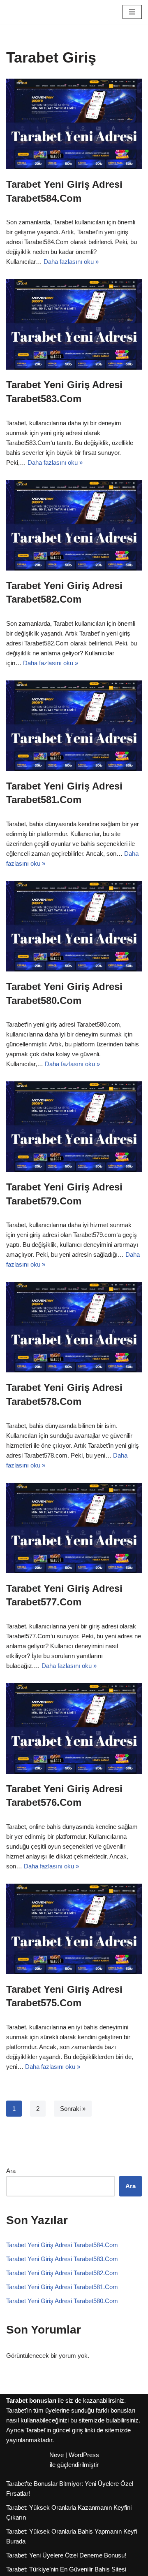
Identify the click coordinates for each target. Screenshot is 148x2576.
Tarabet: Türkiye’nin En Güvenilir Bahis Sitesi (66, 2569)
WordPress (84, 2455)
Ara (11, 2171)
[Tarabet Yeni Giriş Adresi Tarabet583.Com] (74, 324)
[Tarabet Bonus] (31, 12)
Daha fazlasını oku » (71, 262)
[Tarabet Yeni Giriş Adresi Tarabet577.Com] (74, 1528)
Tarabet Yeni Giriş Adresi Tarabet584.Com (62, 2245)
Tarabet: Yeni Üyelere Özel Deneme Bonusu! (66, 2555)
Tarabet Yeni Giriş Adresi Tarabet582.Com (62, 2273)
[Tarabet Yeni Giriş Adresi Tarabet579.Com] (74, 1127)
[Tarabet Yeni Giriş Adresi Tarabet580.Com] (74, 926)
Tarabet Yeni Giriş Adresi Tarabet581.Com (62, 2287)
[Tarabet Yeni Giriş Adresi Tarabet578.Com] (74, 1327)
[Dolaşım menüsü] (132, 12)
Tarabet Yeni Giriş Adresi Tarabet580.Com (62, 2301)
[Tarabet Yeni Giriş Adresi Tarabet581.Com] (74, 726)
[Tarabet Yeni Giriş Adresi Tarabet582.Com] (74, 525)
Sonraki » (73, 2109)
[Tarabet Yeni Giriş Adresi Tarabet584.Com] (74, 124)
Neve (57, 2455)
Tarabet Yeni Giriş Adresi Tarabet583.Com (62, 2259)
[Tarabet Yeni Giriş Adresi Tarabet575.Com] (74, 1929)
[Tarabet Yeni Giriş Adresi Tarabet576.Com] (74, 1728)
